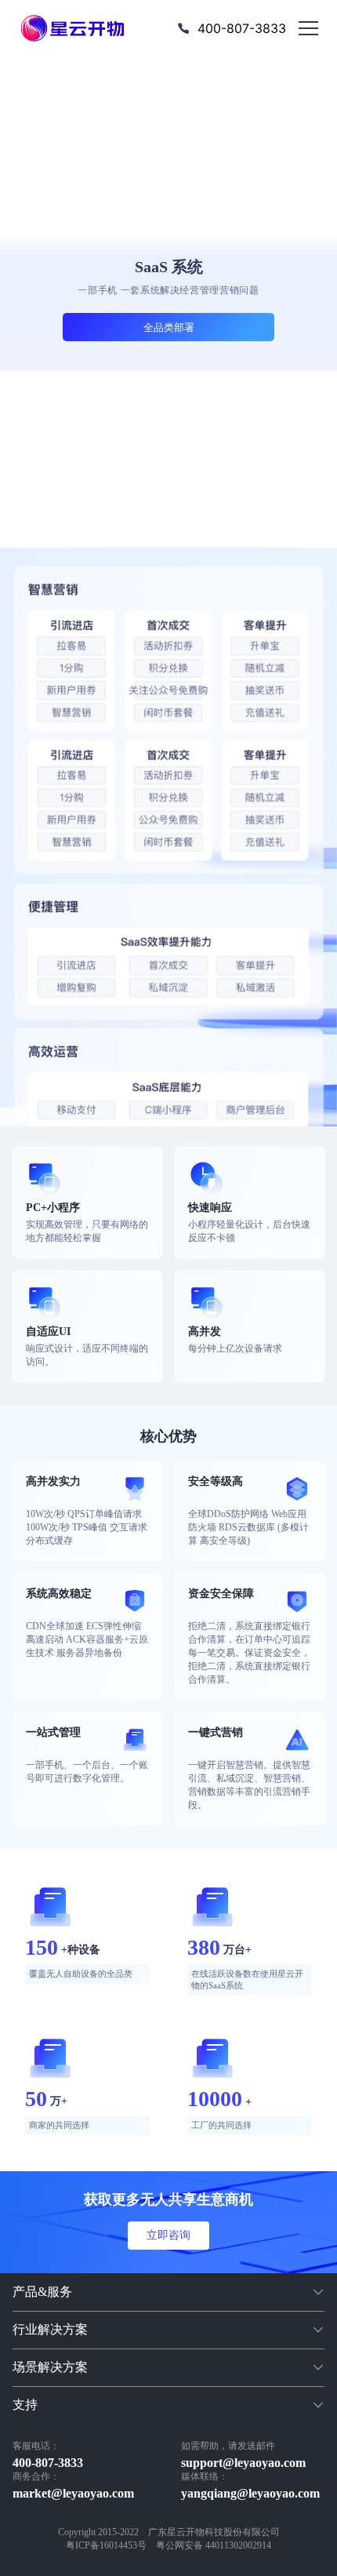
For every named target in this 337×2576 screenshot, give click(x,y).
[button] (168, 2292)
